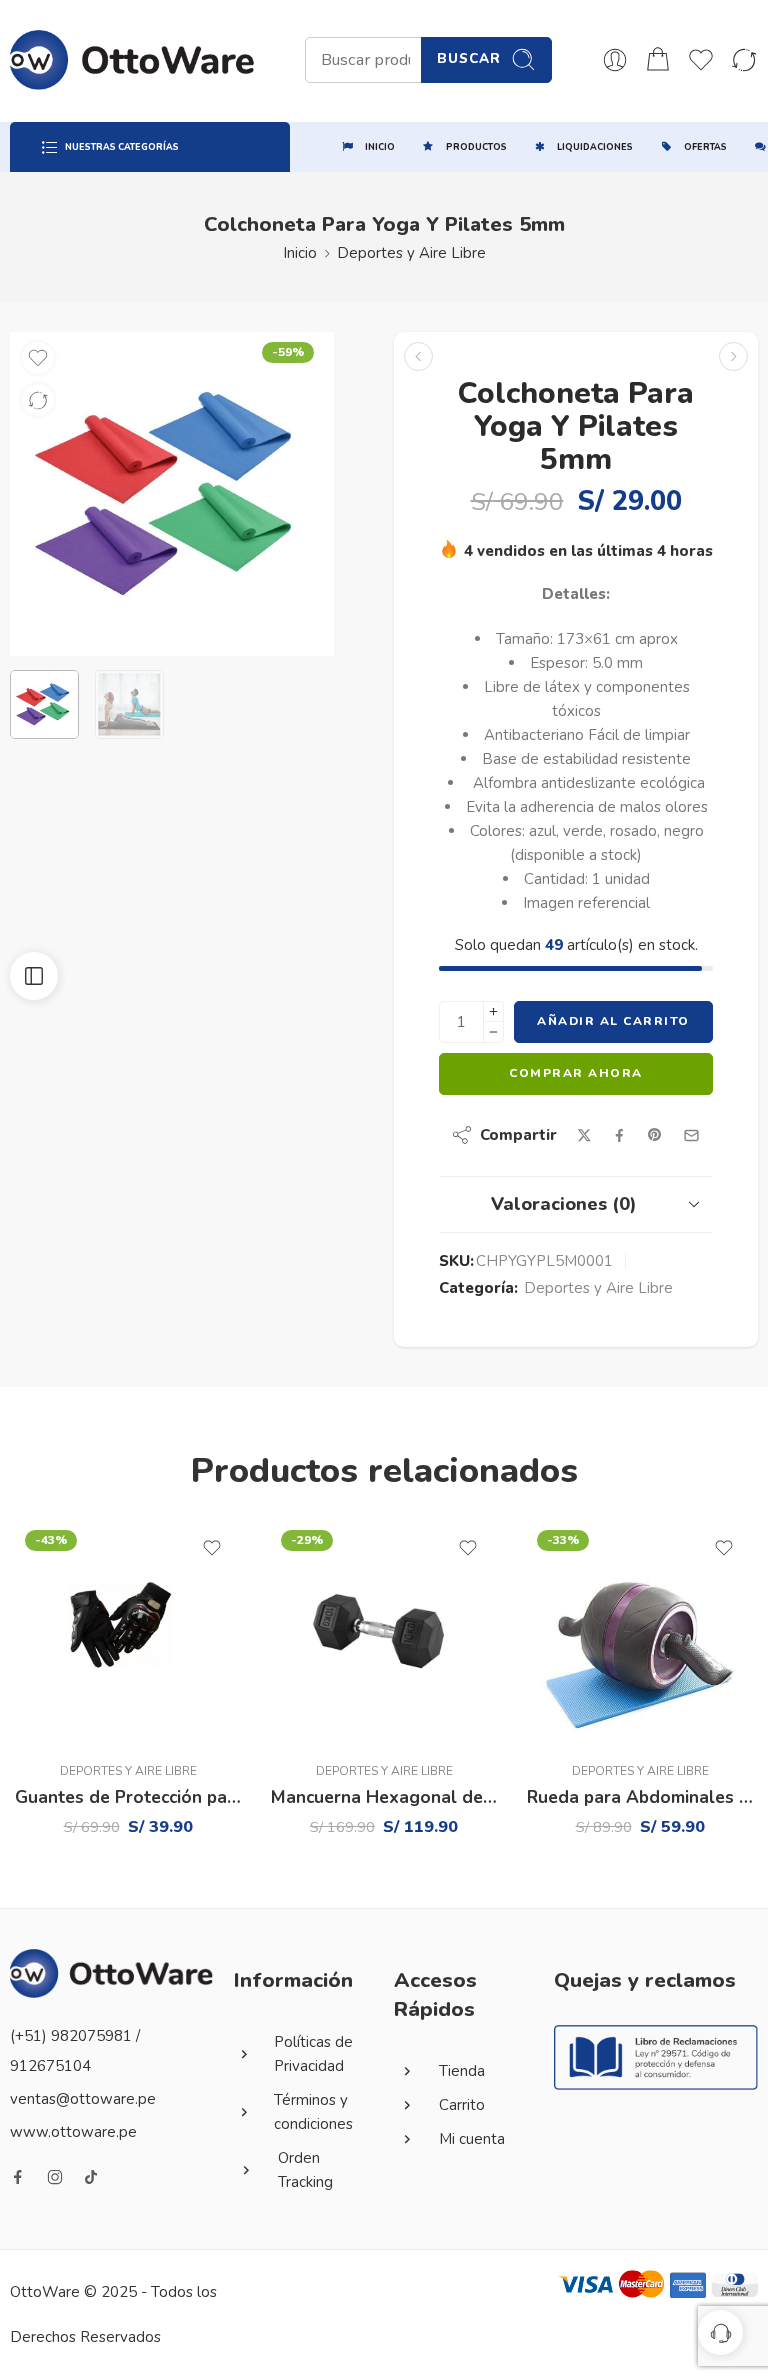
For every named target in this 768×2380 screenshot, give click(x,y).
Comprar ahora (576, 1073)
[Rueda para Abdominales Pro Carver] (640, 1633)
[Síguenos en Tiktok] (91, 2177)
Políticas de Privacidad (313, 2054)
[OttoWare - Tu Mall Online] (132, 60)
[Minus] (493, 1032)
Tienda (462, 2071)
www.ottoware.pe (73, 2132)
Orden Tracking (305, 2170)
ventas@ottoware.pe (83, 2099)
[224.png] (172, 494)
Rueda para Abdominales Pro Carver (640, 1797)
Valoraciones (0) (564, 1204)
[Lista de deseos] (38, 358)
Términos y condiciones (313, 2112)
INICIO (380, 147)
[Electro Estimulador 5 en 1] (733, 356)
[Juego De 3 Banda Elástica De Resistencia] (418, 356)
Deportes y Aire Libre (411, 253)
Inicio (300, 253)
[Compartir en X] (584, 1135)
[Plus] (493, 1011)
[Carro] (658, 60)
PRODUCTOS (476, 147)
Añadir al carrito (613, 1021)
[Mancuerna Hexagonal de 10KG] (384, 1633)
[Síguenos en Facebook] (18, 2177)
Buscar (469, 58)
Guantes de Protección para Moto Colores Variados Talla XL (128, 1797)
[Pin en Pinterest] (655, 1135)
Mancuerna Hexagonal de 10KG (384, 1797)
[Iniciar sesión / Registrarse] (615, 60)
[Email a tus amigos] (691, 1135)
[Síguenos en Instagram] (55, 2177)
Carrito (462, 2105)
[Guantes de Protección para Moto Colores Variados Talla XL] (128, 1633)
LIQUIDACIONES (595, 147)
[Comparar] (38, 400)
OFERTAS (705, 147)
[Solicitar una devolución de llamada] (720, 2332)
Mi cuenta (472, 2139)
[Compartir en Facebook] (619, 1135)
